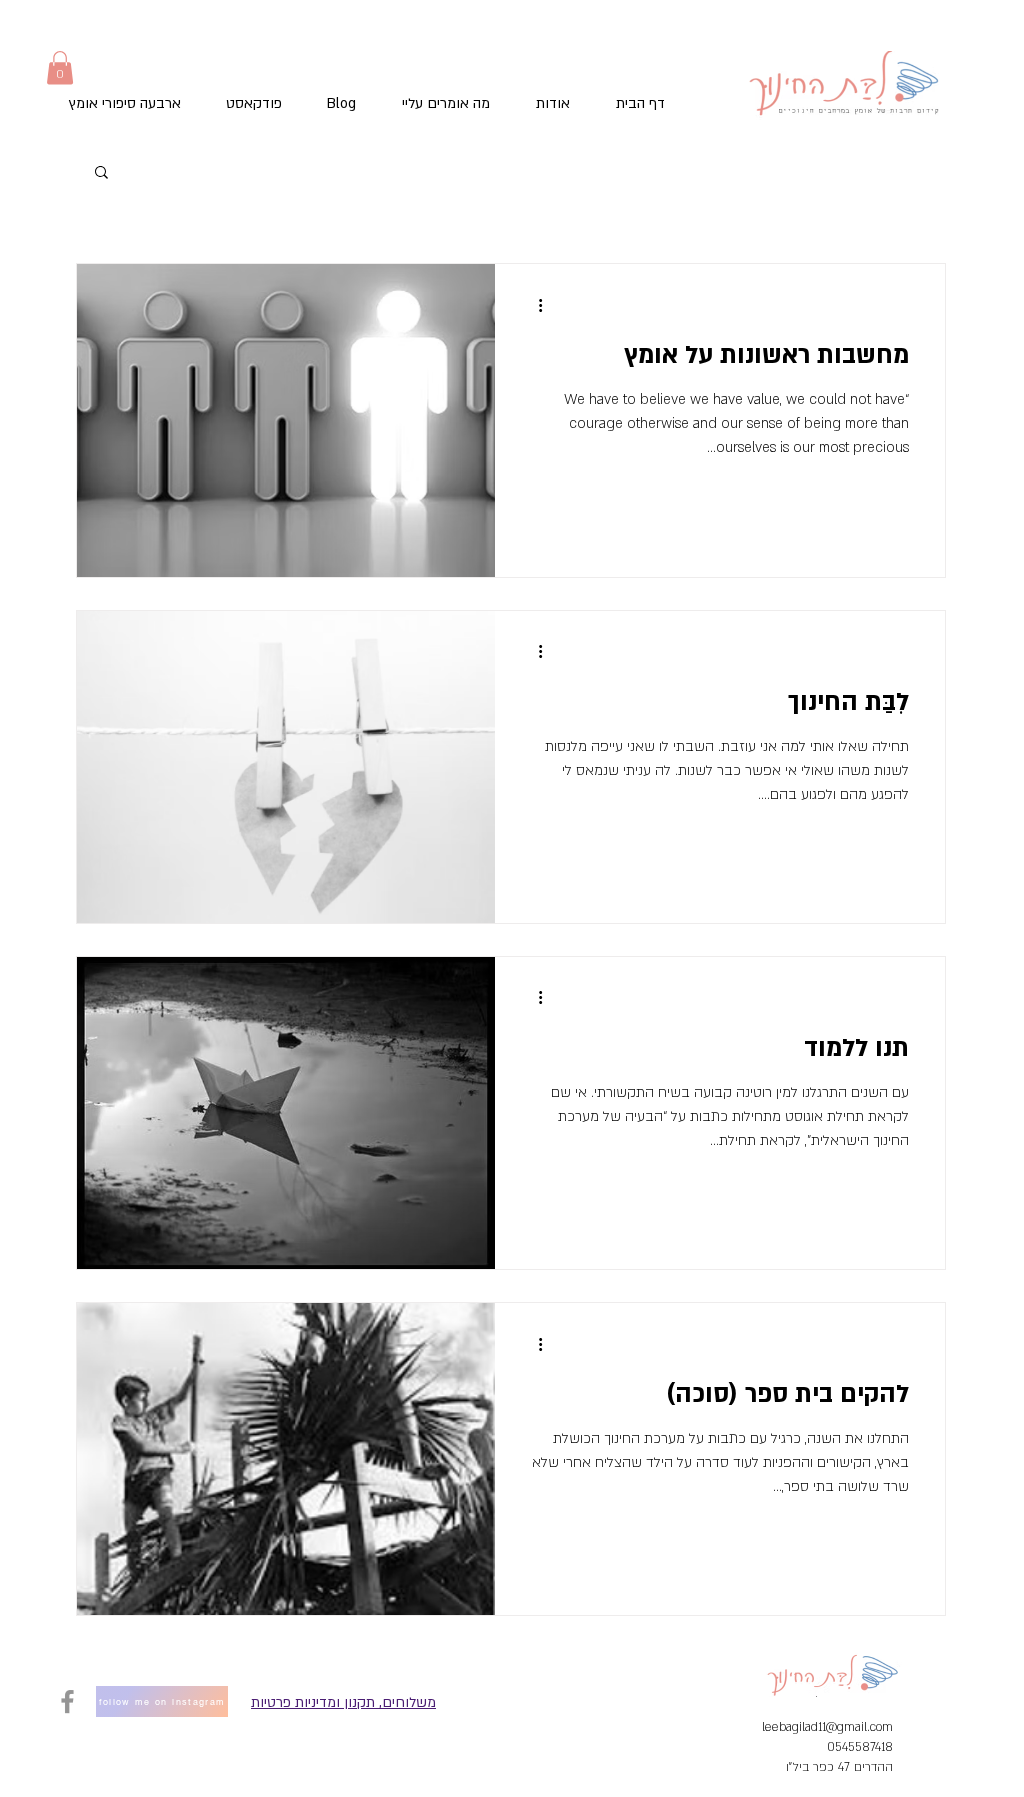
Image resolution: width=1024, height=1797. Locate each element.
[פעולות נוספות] (533, 305)
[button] (60, 67)
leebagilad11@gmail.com (827, 1727)
